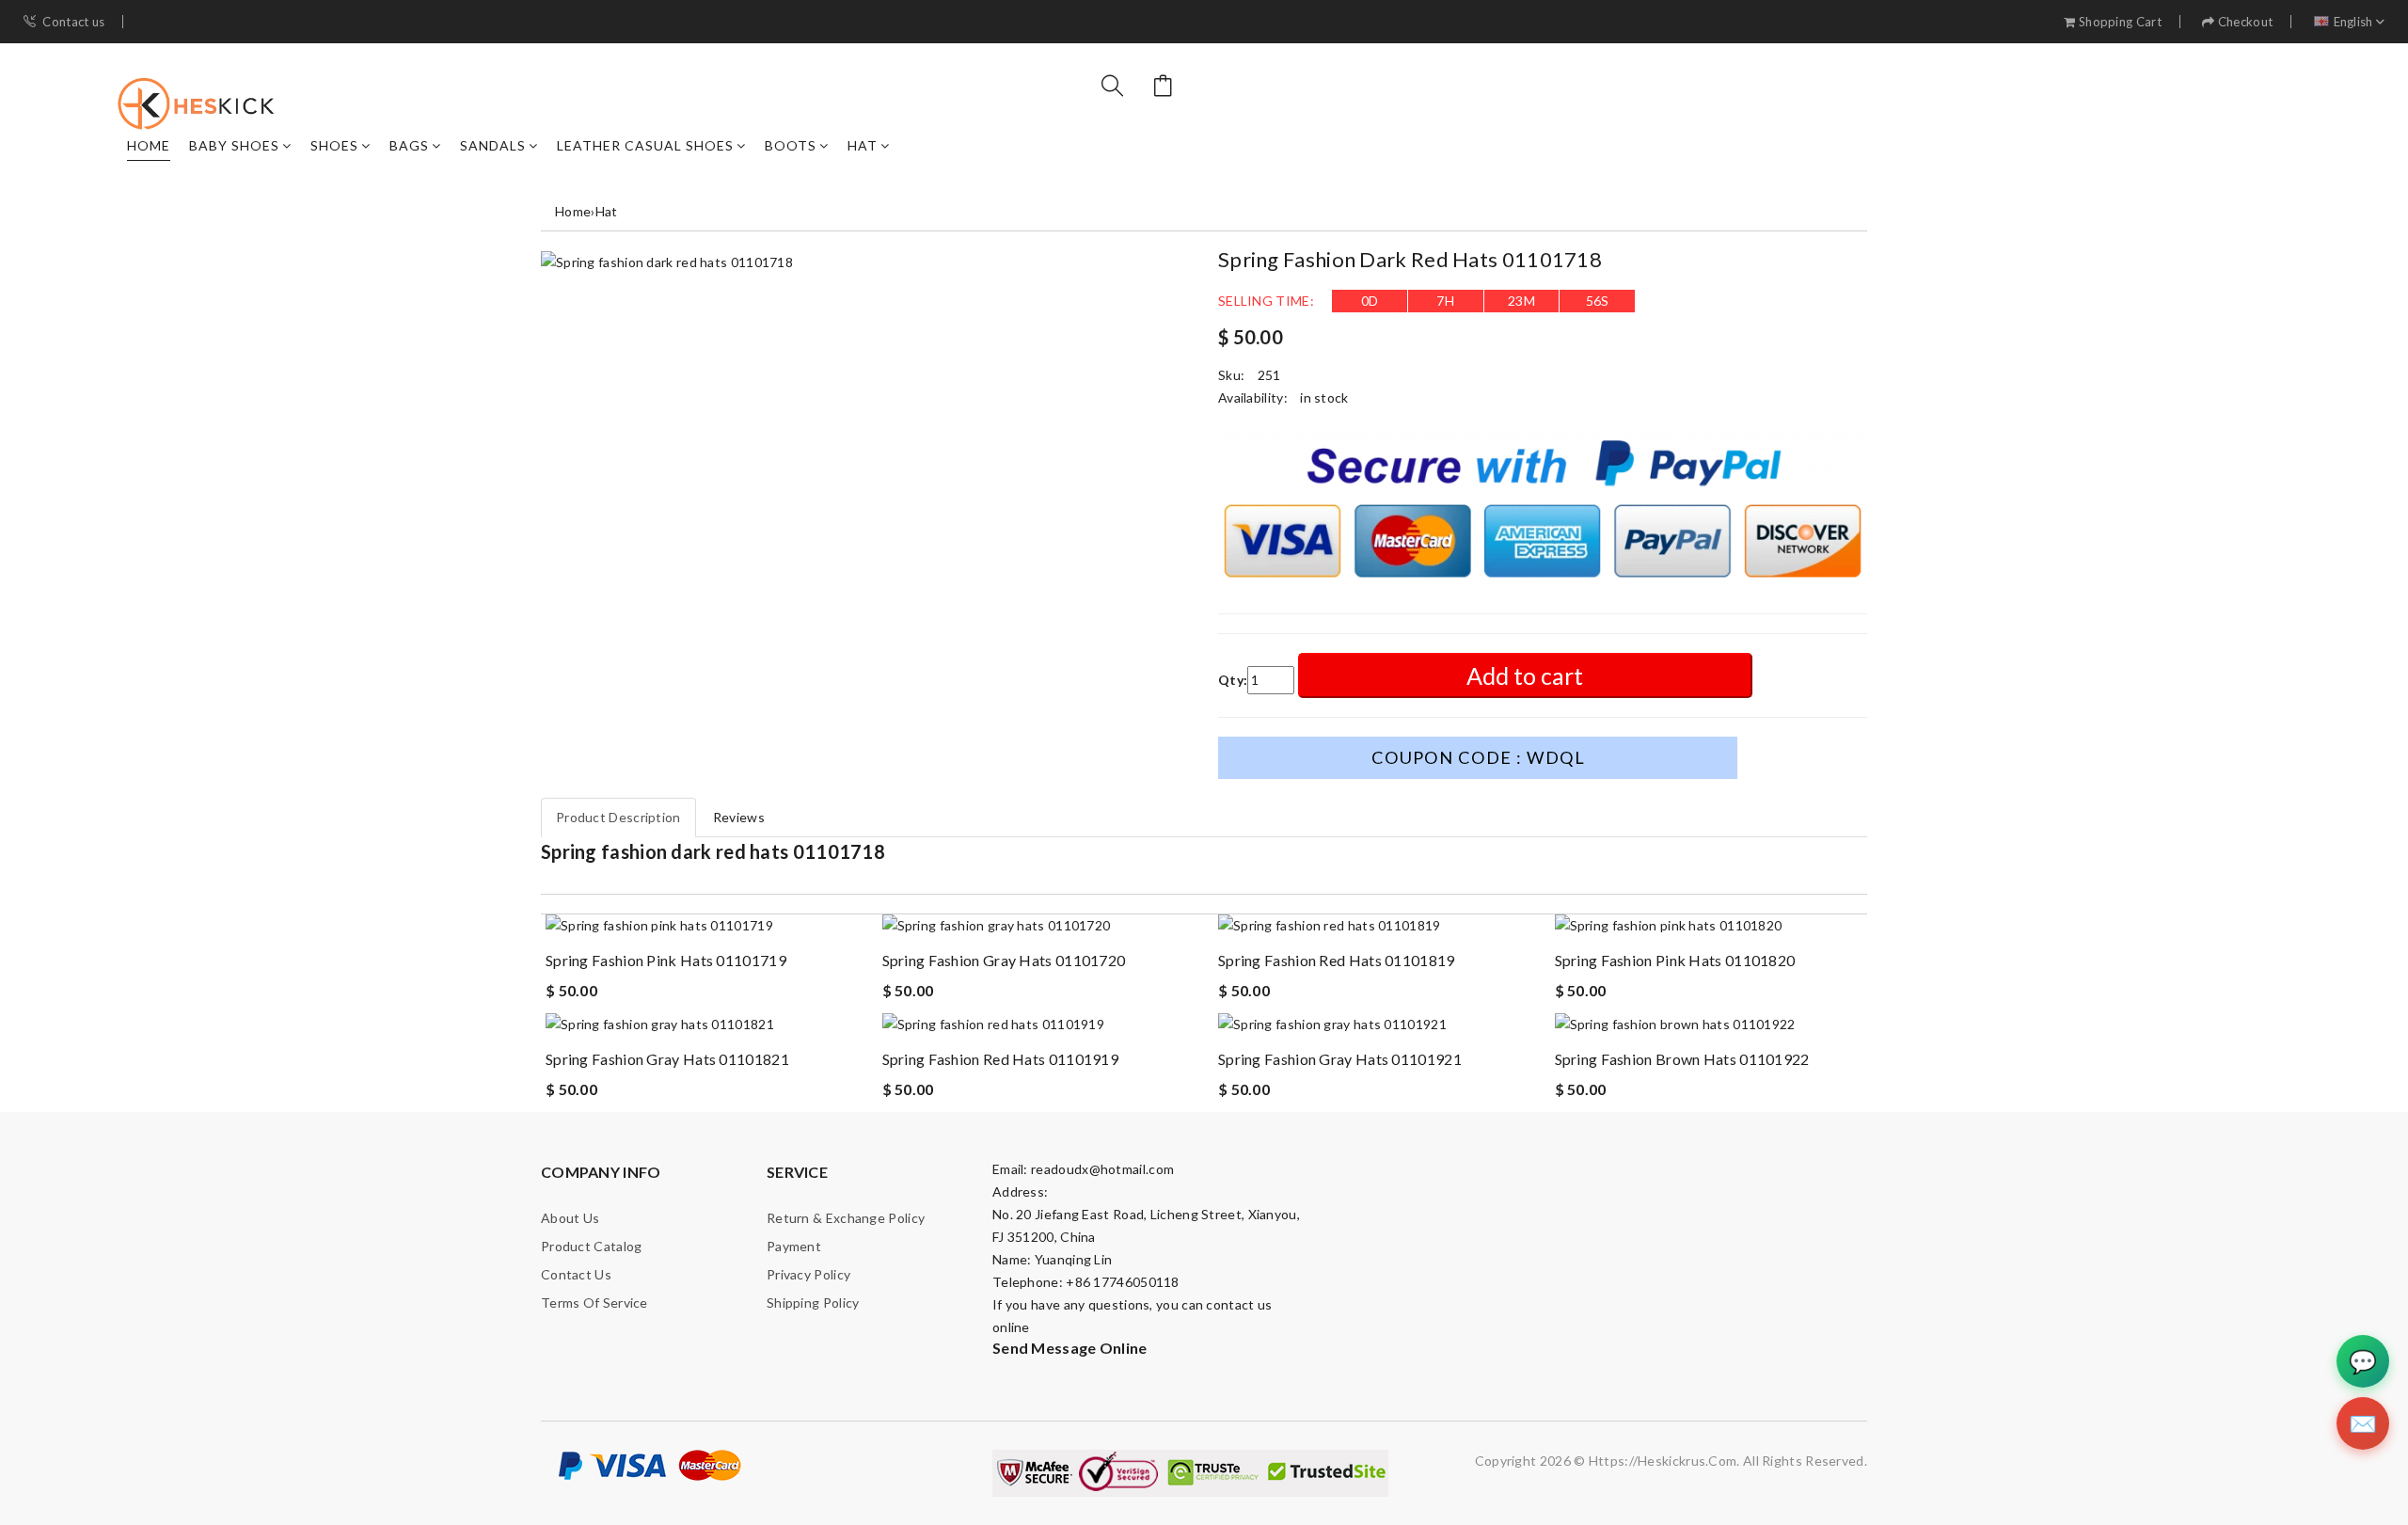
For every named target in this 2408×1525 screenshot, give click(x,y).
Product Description (618, 817)
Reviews (739, 817)
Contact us (73, 22)
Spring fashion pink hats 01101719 (666, 960)
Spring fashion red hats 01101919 (1001, 1059)
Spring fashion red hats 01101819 (1337, 960)
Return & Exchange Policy (846, 1218)
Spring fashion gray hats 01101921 (1340, 1059)
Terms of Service (594, 1303)
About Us (570, 1218)
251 (1269, 375)
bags (409, 145)
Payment (794, 1246)
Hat (863, 145)
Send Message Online (1070, 1348)
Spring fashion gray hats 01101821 (667, 1059)
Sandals (493, 145)
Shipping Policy (813, 1303)
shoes (334, 145)
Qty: (1233, 680)
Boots (791, 145)
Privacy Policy (808, 1274)
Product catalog (592, 1246)
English (2353, 22)
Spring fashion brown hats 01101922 (1682, 1059)
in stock (1324, 397)
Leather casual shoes (645, 145)
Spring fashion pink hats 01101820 (1675, 960)
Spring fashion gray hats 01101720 (1004, 960)
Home (149, 145)
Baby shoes (234, 145)
